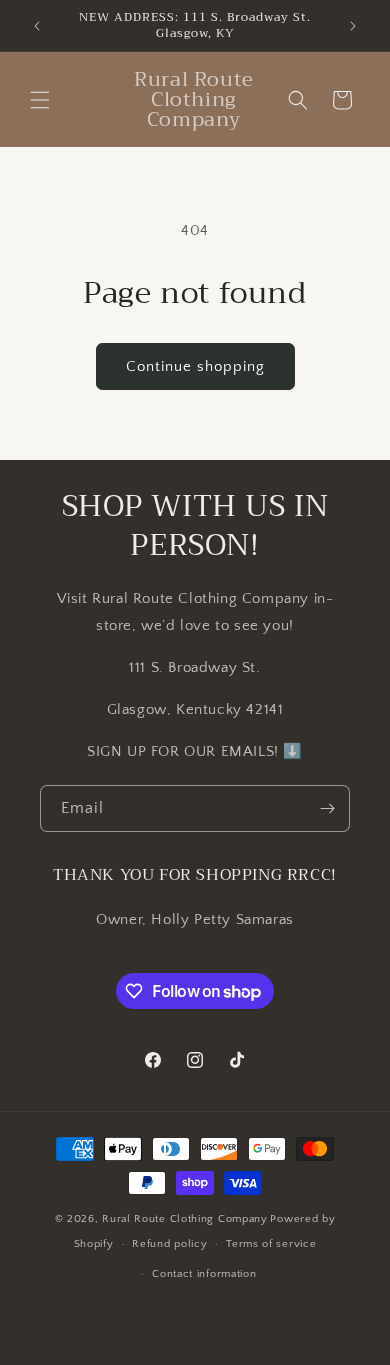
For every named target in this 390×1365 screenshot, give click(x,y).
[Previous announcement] (37, 26)
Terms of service (271, 1244)
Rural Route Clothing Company (185, 1219)
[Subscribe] (327, 808)
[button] (40, 100)
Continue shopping (195, 366)
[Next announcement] (353, 26)
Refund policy (169, 1244)
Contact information (204, 1274)
